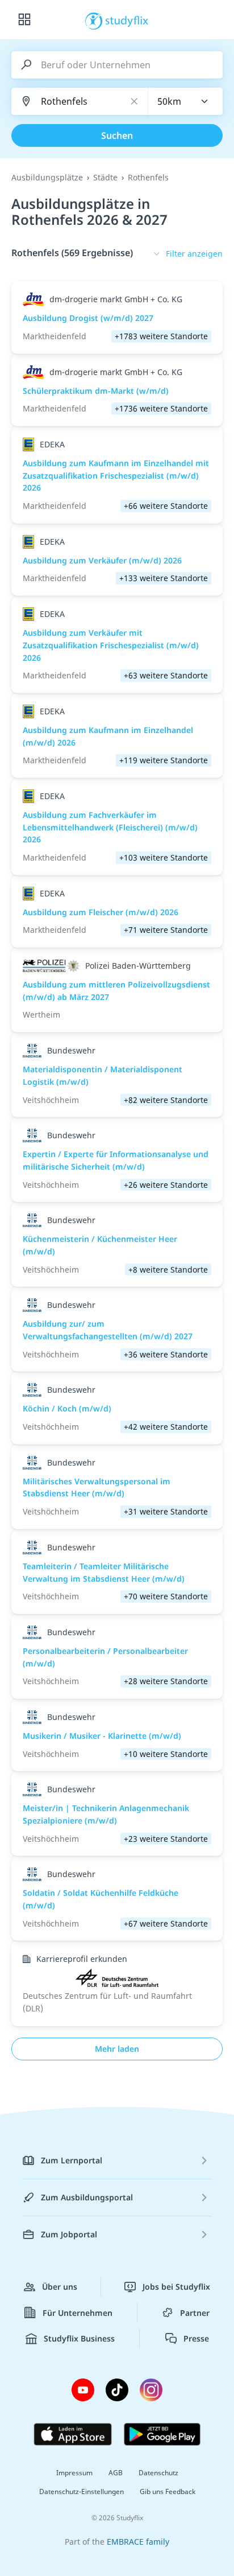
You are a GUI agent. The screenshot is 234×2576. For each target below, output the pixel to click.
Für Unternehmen (78, 2313)
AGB (116, 2473)
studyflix (127, 20)
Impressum (74, 2473)
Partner (195, 2313)
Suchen (117, 135)
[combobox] (186, 101)
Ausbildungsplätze (47, 177)
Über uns (60, 2287)
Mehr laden (117, 2049)
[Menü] (24, 20)
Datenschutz (158, 2473)
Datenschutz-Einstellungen (82, 2491)
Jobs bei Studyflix (176, 2287)
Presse (196, 2338)
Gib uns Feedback (168, 2491)
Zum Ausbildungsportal (87, 2197)
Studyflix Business (79, 2338)
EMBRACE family (138, 2542)
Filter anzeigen (194, 254)
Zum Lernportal (72, 2160)
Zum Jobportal (69, 2234)
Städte (105, 177)
